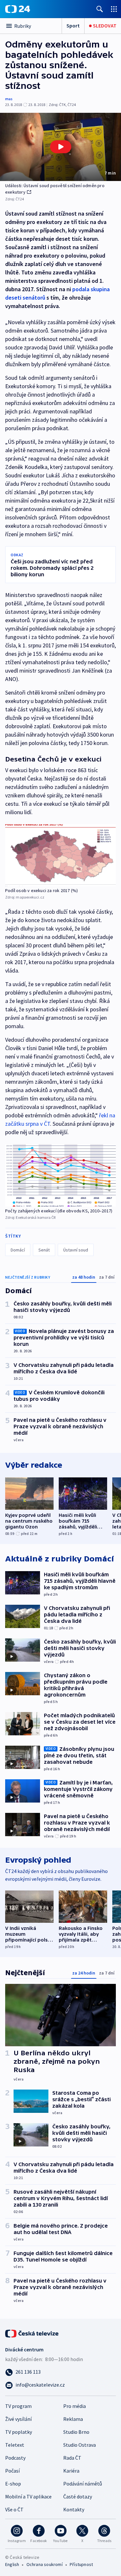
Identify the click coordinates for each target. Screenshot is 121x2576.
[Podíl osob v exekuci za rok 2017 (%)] (60, 855)
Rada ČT (72, 2458)
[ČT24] (18, 9)
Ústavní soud (76, 1250)
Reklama (73, 2419)
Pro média (75, 2406)
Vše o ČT (14, 2509)
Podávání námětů (83, 2484)
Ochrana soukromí (45, 2564)
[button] (60, 147)
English (12, 2564)
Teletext (15, 2445)
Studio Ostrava (80, 2445)
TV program (18, 2406)
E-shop (13, 2484)
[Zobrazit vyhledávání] (100, 9)
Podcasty (15, 2458)
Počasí (12, 2471)
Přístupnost (81, 2564)
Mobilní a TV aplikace (28, 2496)
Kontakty (74, 2509)
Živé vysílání (18, 2419)
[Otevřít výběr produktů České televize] (114, 9)
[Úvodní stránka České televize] (32, 2333)
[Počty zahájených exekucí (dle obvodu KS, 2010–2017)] (60, 1175)
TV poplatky (19, 2432)
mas (9, 99)
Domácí (18, 1250)
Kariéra (71, 2471)
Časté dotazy (78, 2496)
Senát (44, 1250)
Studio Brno (76, 2432)
